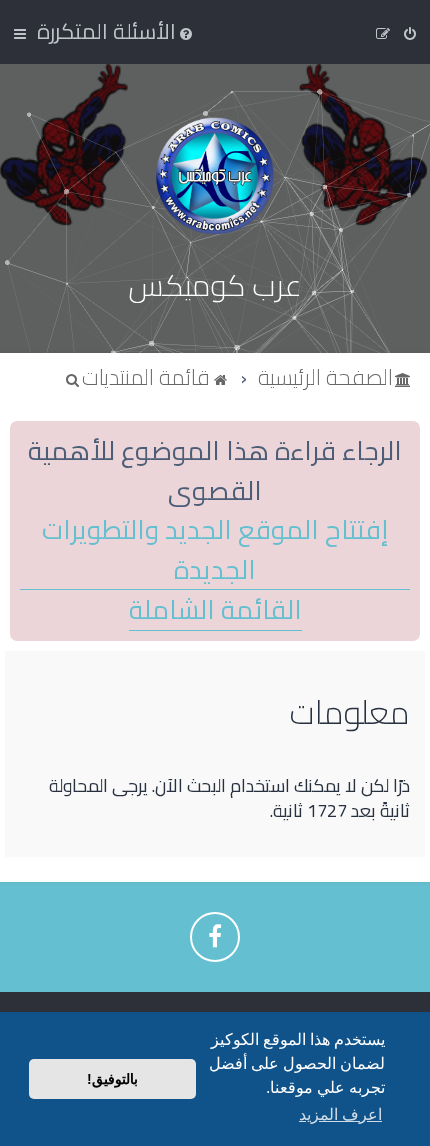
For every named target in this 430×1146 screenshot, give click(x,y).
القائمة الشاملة (215, 610)
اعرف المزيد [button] (340, 1114)
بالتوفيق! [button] (112, 1079)
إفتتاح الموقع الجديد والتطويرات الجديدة (215, 550)
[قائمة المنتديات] (215, 175)
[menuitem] (116, 31)
